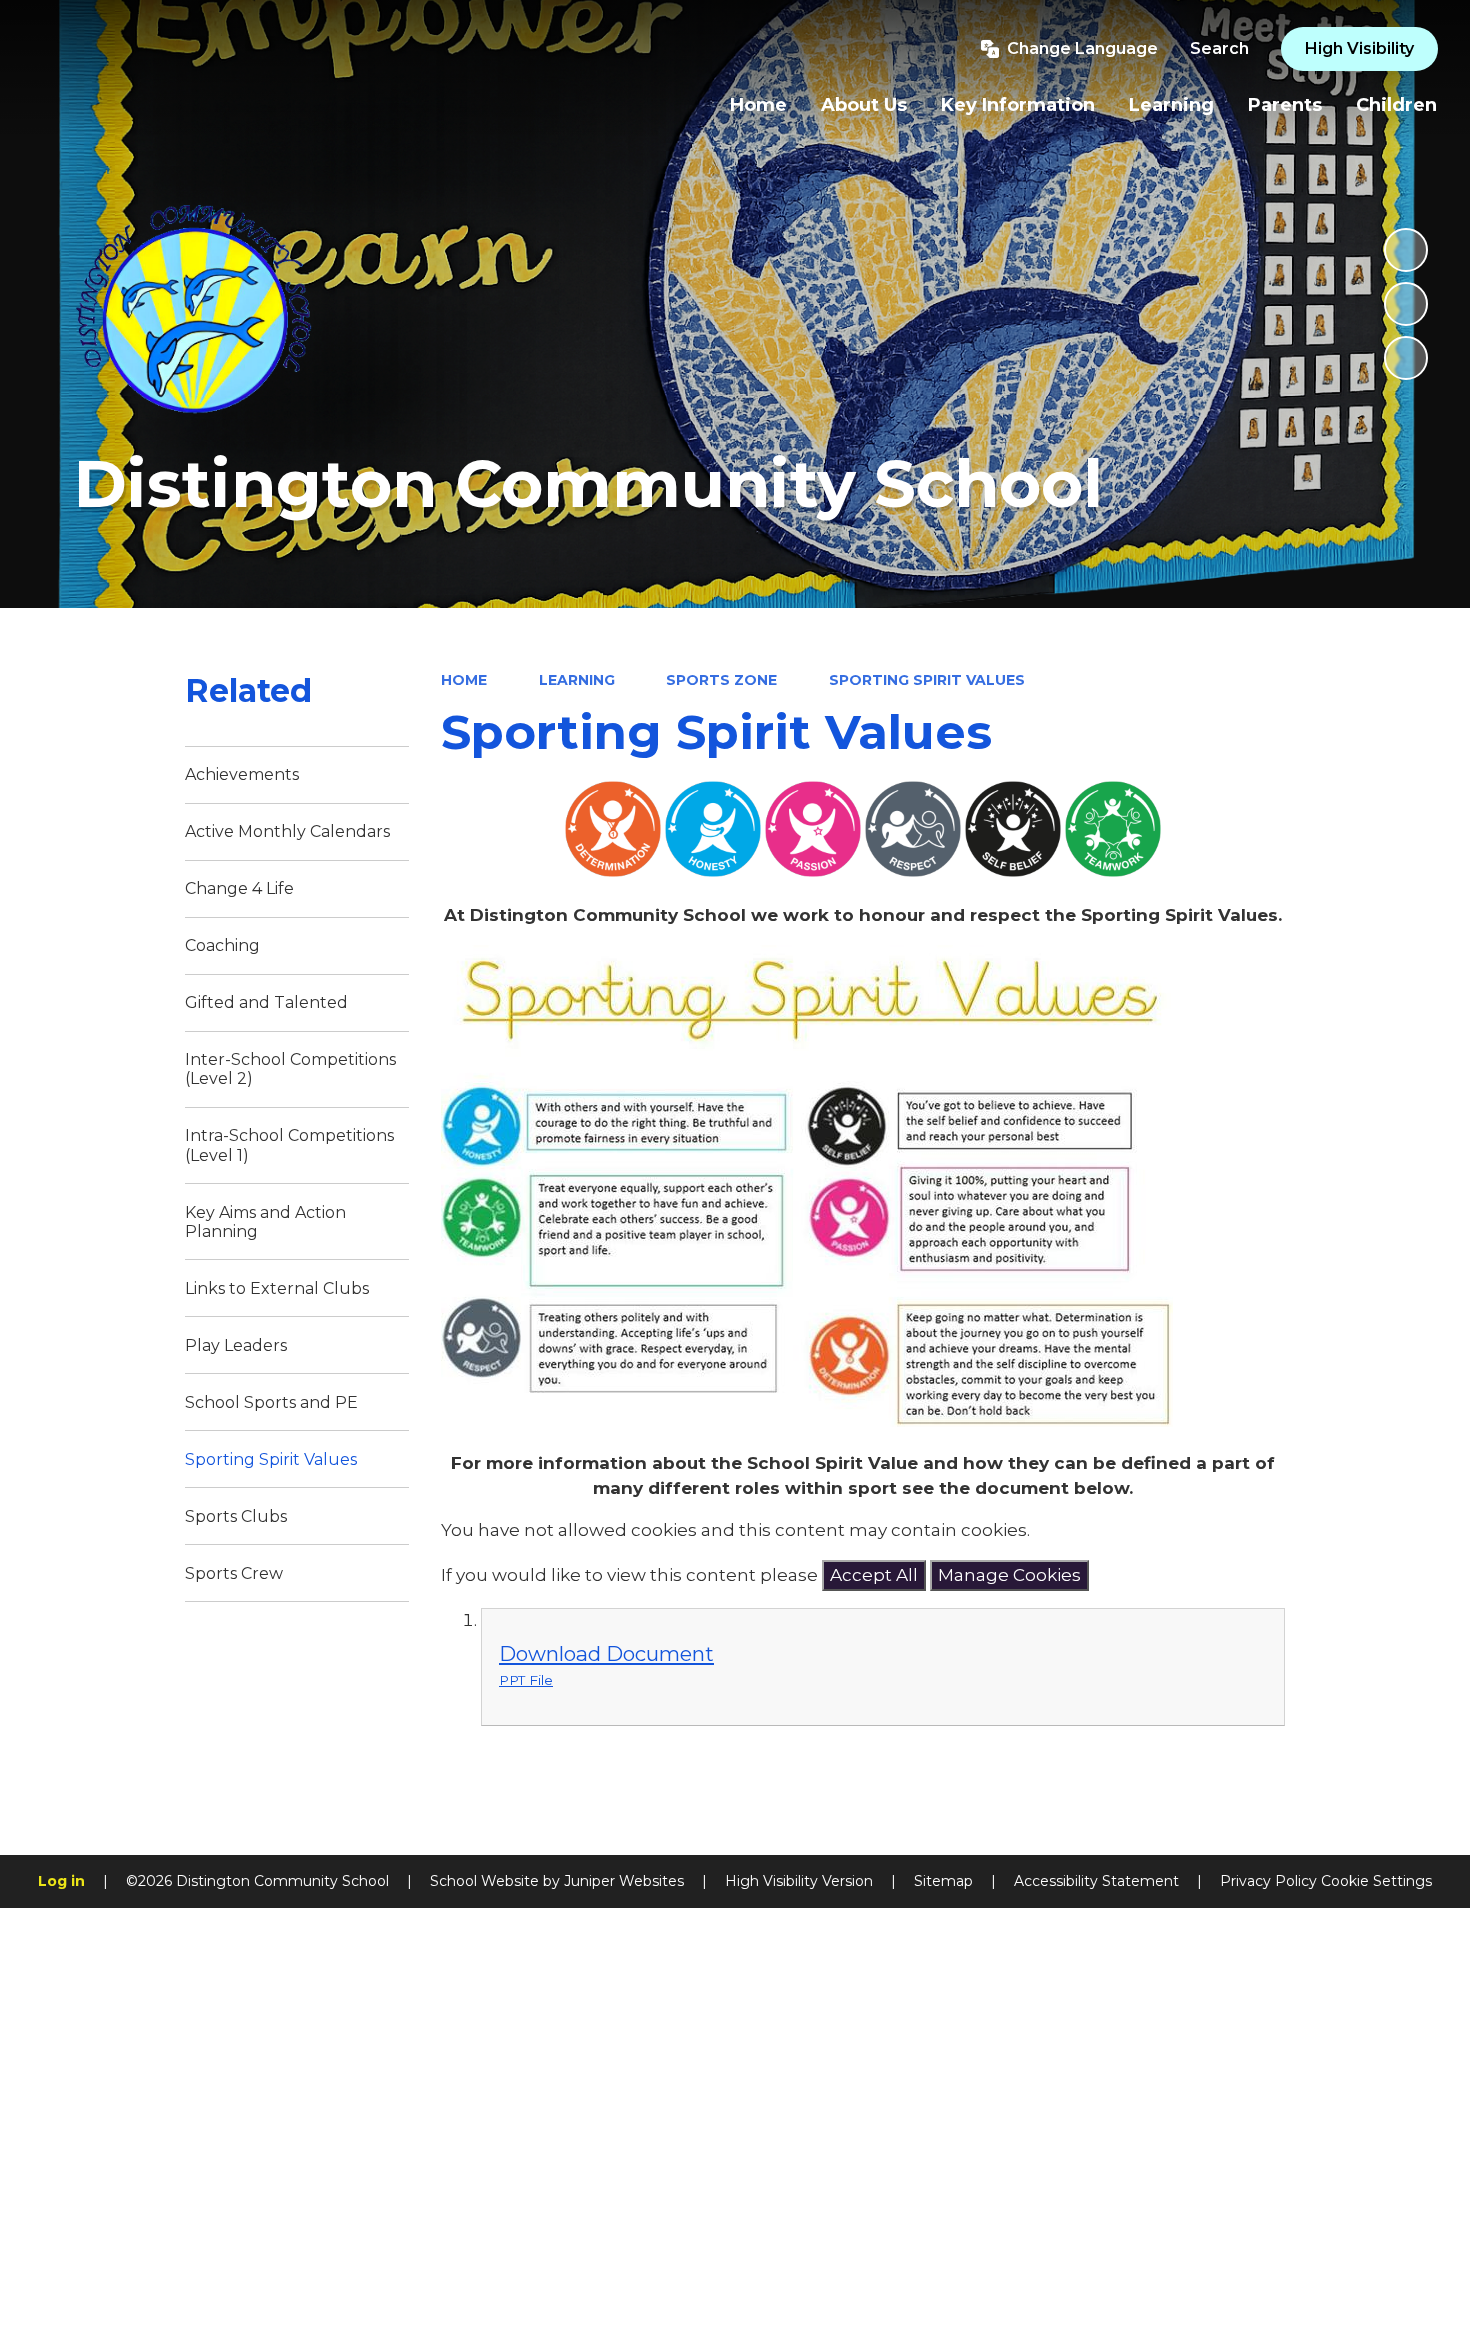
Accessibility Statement (1096, 1881)
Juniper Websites (624, 1881)
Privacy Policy (1268, 1881)
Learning (577, 680)
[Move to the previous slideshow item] (1406, 304)
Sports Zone (721, 680)
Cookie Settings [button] (1376, 1881)
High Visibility (1359, 48)
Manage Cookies (1009, 1575)
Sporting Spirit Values (927, 680)
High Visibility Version (799, 1881)
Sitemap (943, 1881)
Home (464, 680)
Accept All (874, 1575)
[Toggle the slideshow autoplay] (1406, 250)
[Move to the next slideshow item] (1406, 358)
